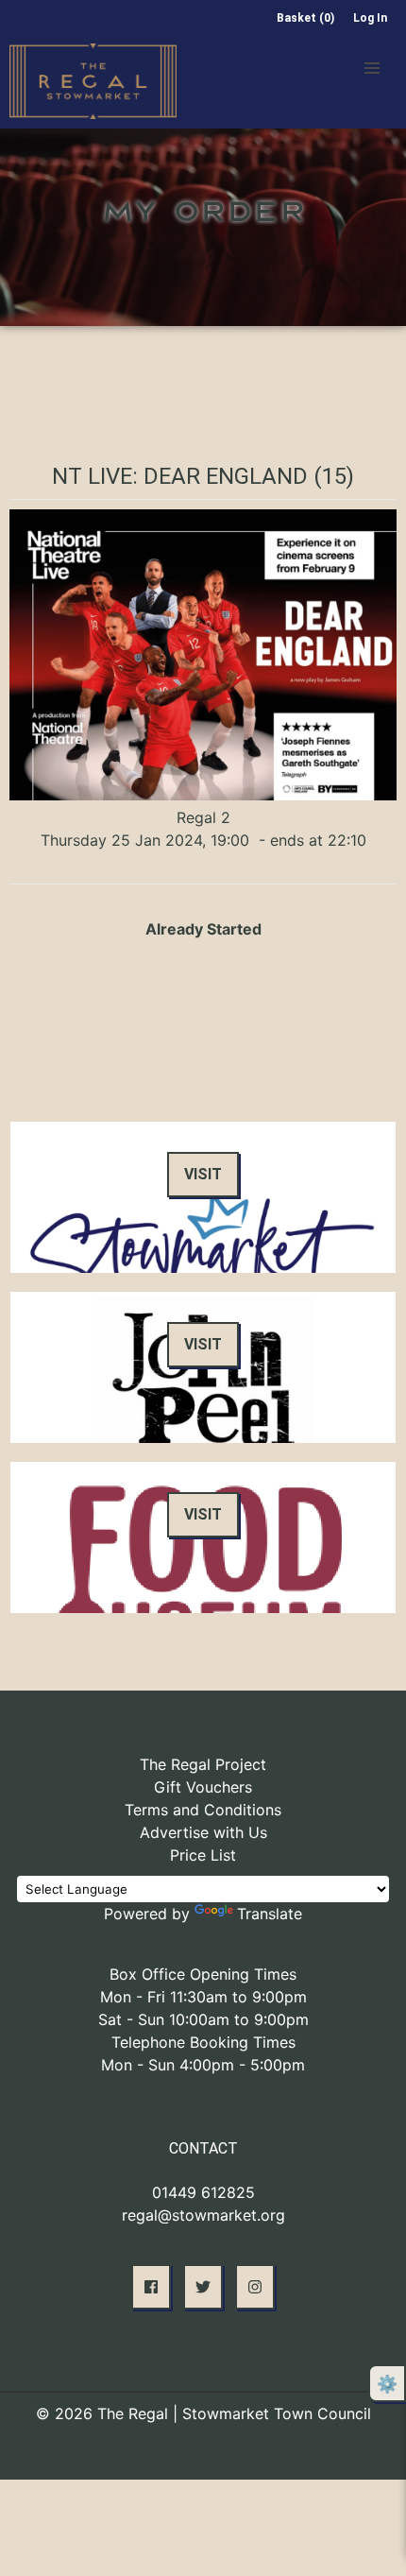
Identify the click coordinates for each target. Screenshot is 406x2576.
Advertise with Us (203, 1832)
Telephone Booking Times (203, 2042)
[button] (372, 68)
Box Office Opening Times (203, 1974)
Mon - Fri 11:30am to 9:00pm (203, 1997)
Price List (203, 1855)
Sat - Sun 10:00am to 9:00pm (203, 2019)
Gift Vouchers (203, 1787)
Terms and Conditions (203, 1810)
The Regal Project (203, 1764)
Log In (370, 18)
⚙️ (387, 2384)
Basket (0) (305, 18)
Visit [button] (203, 1174)
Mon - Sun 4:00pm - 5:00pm (203, 2065)
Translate (270, 1914)
